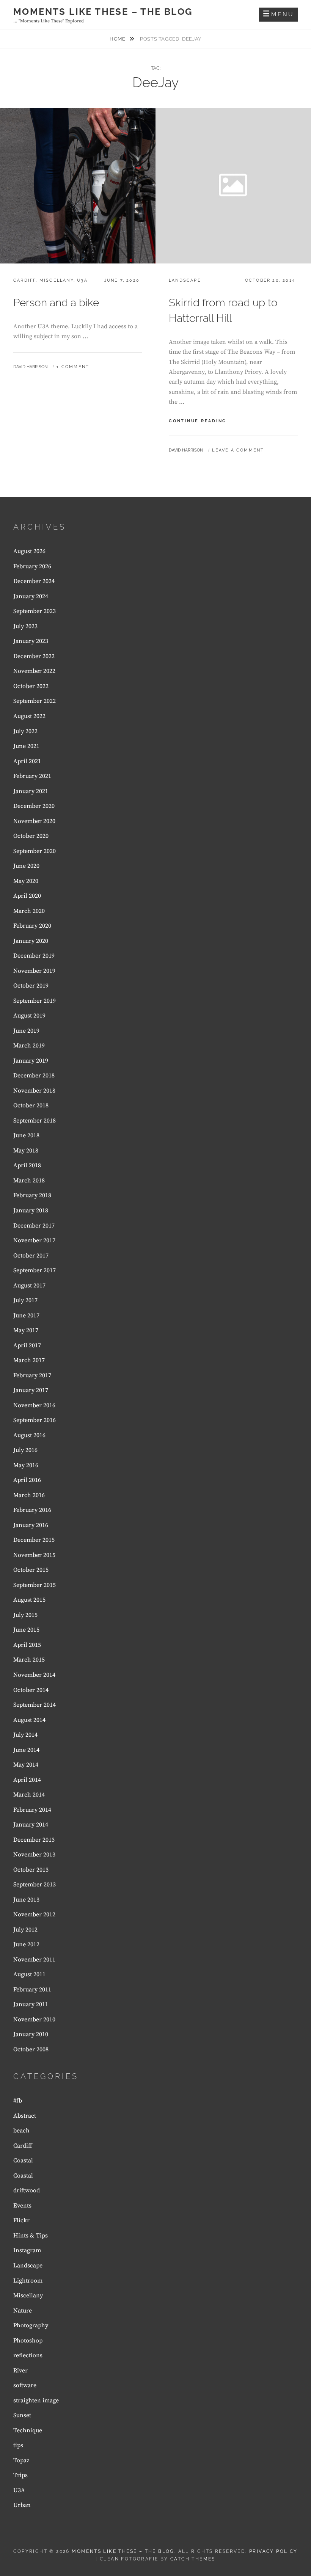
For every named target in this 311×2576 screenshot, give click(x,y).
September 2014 (35, 1705)
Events (22, 2206)
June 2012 (26, 1944)
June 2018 (26, 1135)
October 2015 (31, 1570)
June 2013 (26, 1900)
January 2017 (31, 1390)
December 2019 (34, 956)
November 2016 (34, 1405)
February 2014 (32, 1810)
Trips (20, 2475)
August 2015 (29, 1600)
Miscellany (57, 280)
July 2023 (25, 626)
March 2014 (29, 1795)
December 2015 (34, 1540)
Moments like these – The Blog (103, 12)
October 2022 (31, 686)
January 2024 (31, 596)
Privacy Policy (273, 2551)
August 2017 (29, 1286)
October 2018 (31, 1105)
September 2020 (35, 851)
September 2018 (35, 1121)
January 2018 (31, 1210)
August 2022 (29, 716)
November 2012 (34, 1914)
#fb (18, 2101)
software (25, 2385)
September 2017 (35, 1270)
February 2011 (32, 1990)
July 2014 (25, 1735)
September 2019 (35, 1001)
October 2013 (31, 1870)
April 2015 (27, 1645)
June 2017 (26, 1315)
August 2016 (29, 1435)
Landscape (185, 280)
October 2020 (31, 836)
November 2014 (34, 1675)
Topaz (21, 2460)
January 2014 (31, 1825)
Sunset (22, 2415)
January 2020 (31, 941)
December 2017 (34, 1226)
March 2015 (29, 1660)
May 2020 (26, 881)
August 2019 (29, 1016)
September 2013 (35, 1885)
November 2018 (34, 1091)
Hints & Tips (31, 2236)
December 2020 (34, 806)
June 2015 (26, 1630)
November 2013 (34, 1855)
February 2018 (32, 1195)
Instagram (27, 2250)
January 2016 (31, 1525)
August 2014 (29, 1720)
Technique (28, 2430)
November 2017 (34, 1240)
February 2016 (32, 1510)
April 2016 (27, 1480)
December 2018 (34, 1076)
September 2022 (35, 701)
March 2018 (29, 1181)
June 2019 (26, 1031)
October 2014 (31, 1690)
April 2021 (27, 761)
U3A (82, 280)
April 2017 (27, 1345)
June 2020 (26, 866)
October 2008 (31, 2049)
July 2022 (25, 731)
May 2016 (26, 1465)
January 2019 (31, 1061)
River (20, 2371)
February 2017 (32, 1375)
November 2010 (34, 2019)
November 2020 (34, 821)
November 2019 (34, 971)
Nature (23, 2311)
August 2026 (29, 551)
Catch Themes (193, 2559)
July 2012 (25, 1930)
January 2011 (31, 2004)
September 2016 (35, 1420)
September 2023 (35, 611)
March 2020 (29, 911)
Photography (31, 2325)
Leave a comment (238, 450)
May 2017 (26, 1330)
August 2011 (29, 1974)
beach (21, 2131)
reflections (28, 2355)
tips (18, 2445)
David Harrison (30, 367)
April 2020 (27, 896)
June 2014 (26, 1750)
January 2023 (31, 641)
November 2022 (34, 671)
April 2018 (27, 1165)
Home (118, 39)
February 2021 (32, 776)
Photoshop (28, 2341)
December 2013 (34, 1840)
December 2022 (34, 656)
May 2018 (26, 1151)
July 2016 (25, 1450)
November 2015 (34, 1555)
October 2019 (31, 986)
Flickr (21, 2220)
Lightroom (28, 2281)
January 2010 (31, 2034)
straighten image (36, 2400)
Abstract (25, 2116)
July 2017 (25, 1300)
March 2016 (29, 1495)
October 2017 (31, 1256)
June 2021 (26, 746)
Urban (22, 2505)
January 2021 (31, 791)
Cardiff (24, 280)
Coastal (23, 2161)
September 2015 (35, 1585)
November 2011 (34, 1960)
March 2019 (29, 1046)
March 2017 (29, 1360)
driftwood (27, 2190)
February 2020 (32, 926)
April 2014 (27, 1780)
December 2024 (34, 581)
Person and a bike (56, 303)
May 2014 (26, 1765)
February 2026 (32, 566)
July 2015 (25, 1615)
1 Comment (73, 367)
